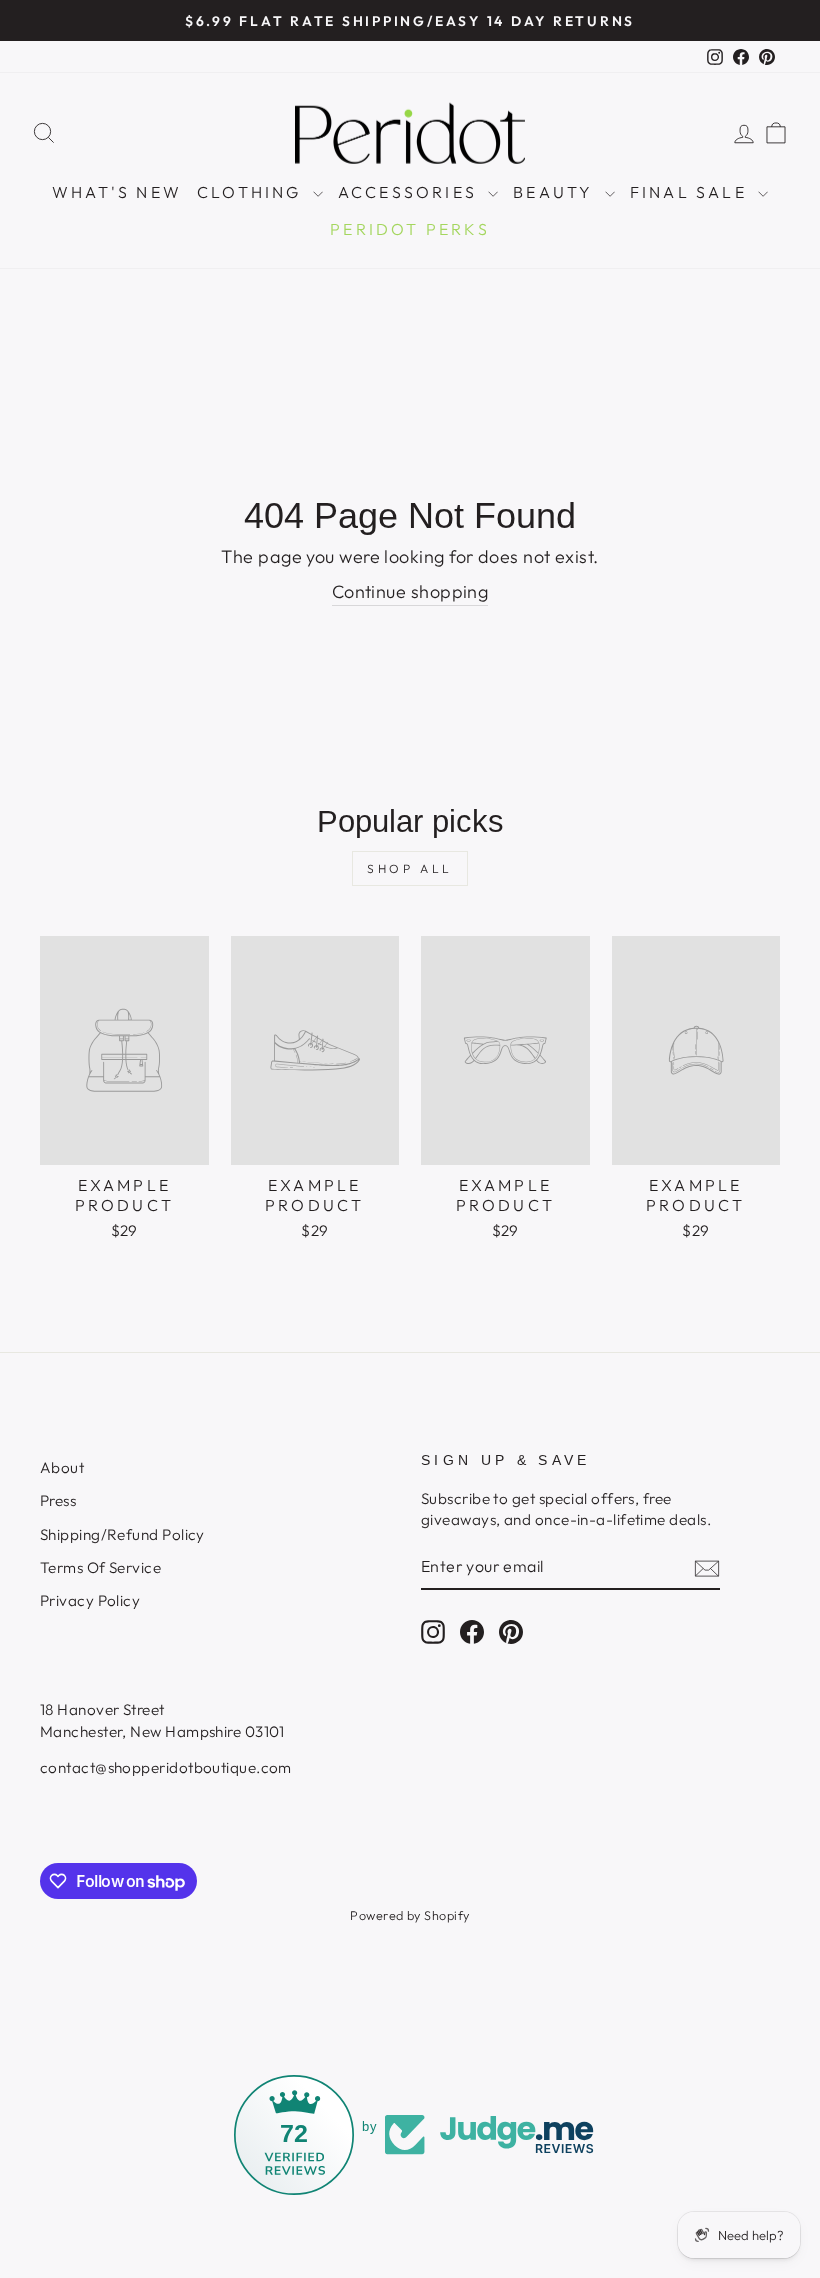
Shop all (410, 868)
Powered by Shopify (409, 1915)
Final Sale (691, 192)
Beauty (556, 192)
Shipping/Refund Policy (122, 1534)
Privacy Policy (90, 1600)
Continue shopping (410, 591)
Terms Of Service (100, 1567)
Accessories (410, 192)
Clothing (252, 192)
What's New (117, 192)
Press (58, 1500)
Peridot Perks (410, 229)
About (62, 1467)
